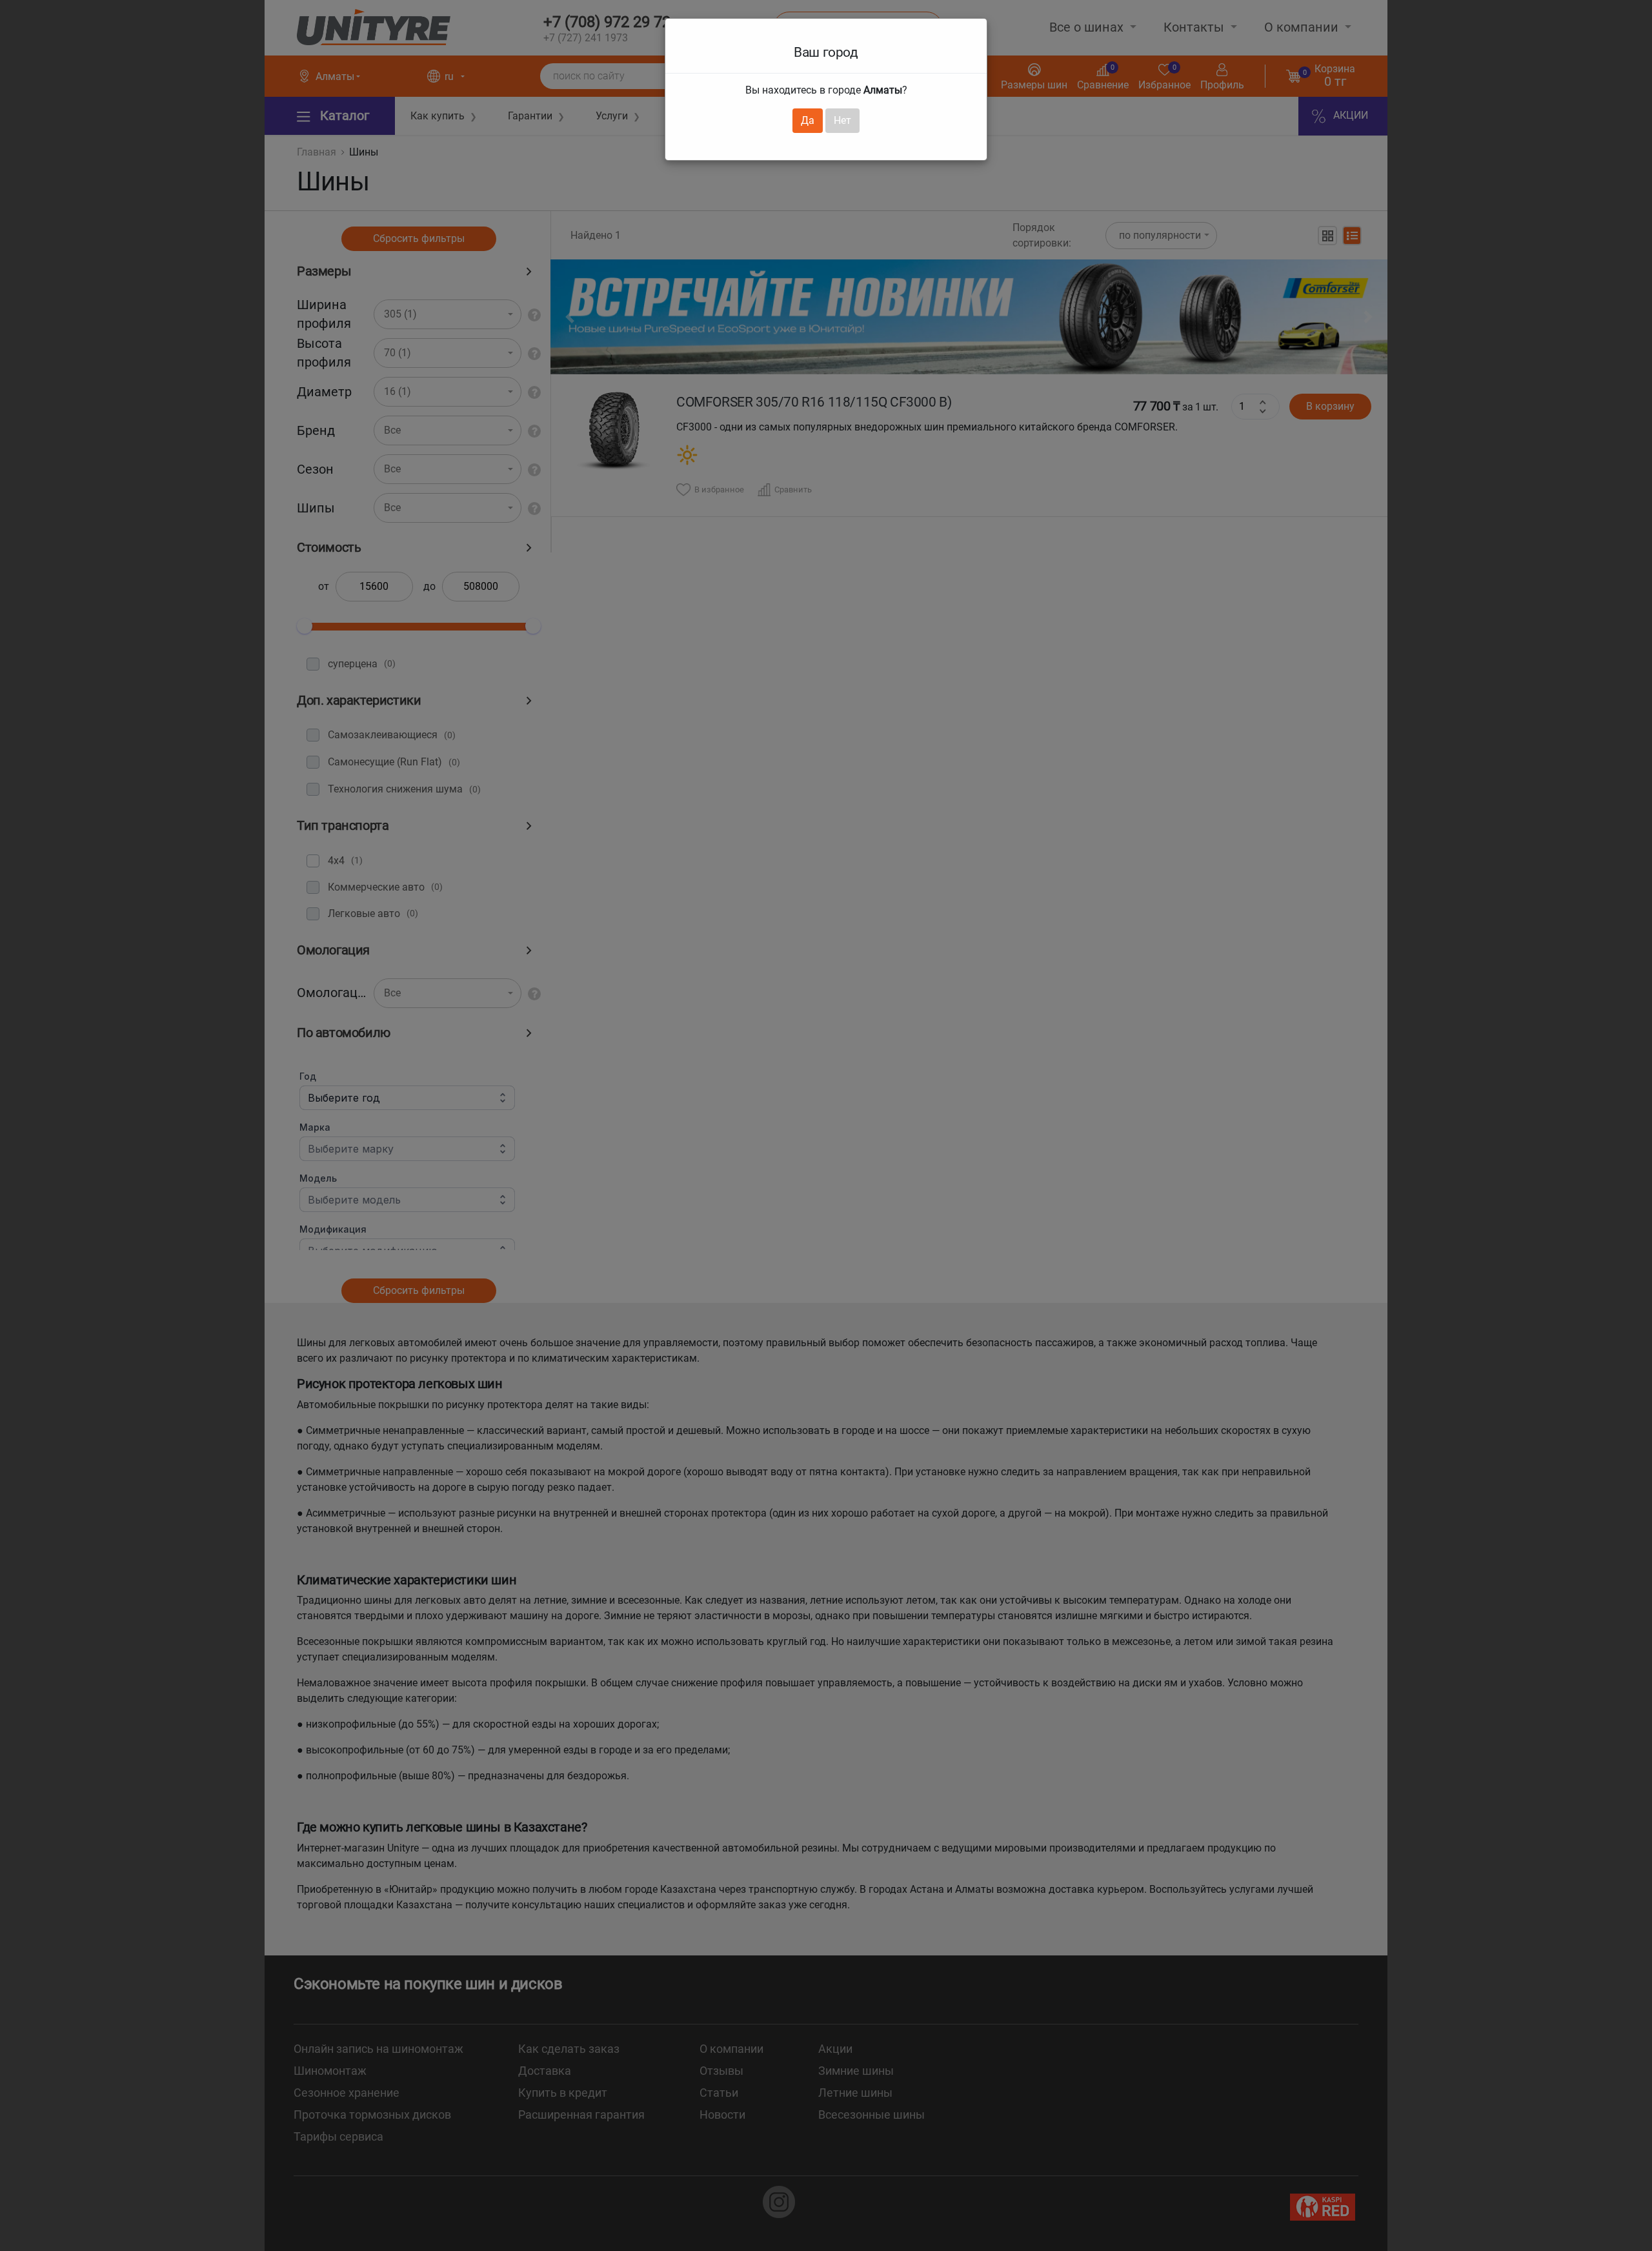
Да (808, 120)
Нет (842, 120)
